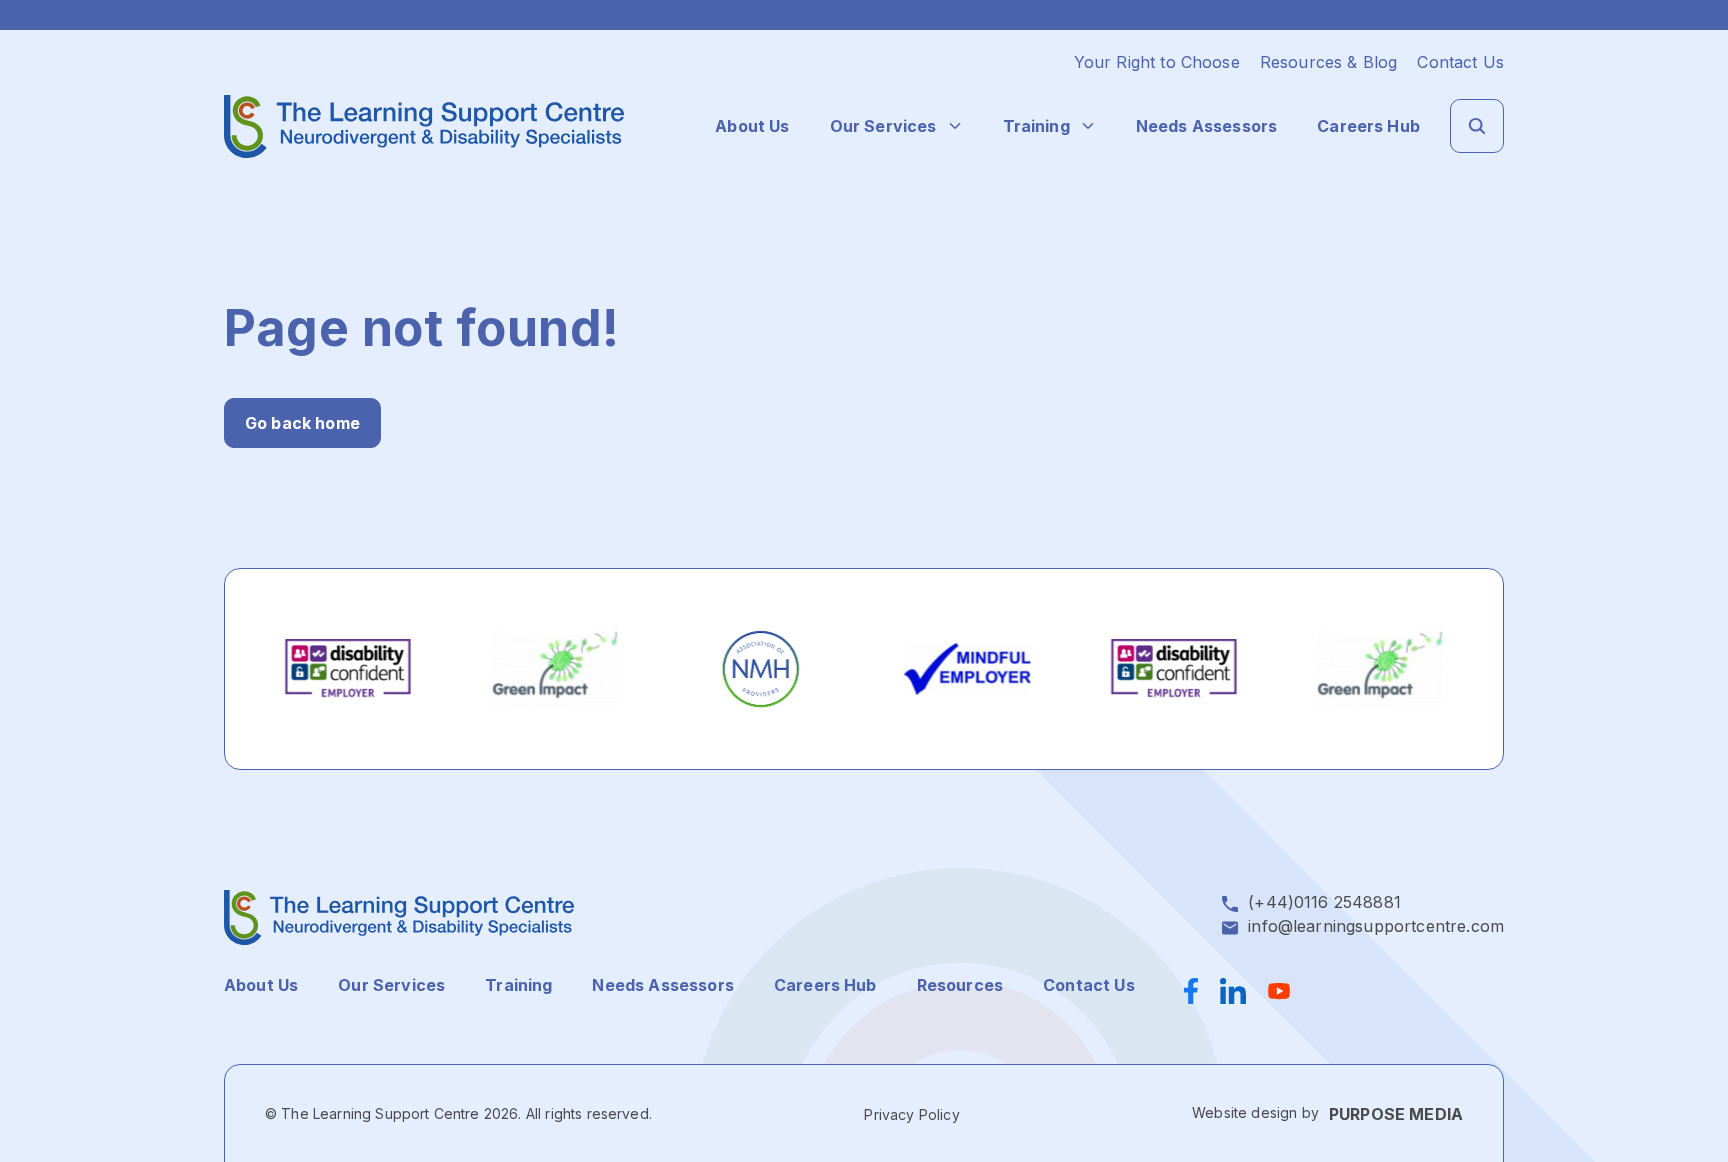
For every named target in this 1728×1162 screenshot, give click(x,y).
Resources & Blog (1329, 62)
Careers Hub (1368, 126)
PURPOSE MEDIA (1396, 1114)
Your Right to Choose (1157, 62)
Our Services (883, 126)
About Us (752, 126)
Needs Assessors (1206, 126)
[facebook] (1197, 991)
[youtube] (1279, 991)
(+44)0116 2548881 (1324, 902)
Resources (960, 985)
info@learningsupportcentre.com (1376, 926)
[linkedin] (1233, 991)
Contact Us (1460, 62)
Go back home (302, 423)
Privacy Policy (911, 1114)
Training (1036, 126)
